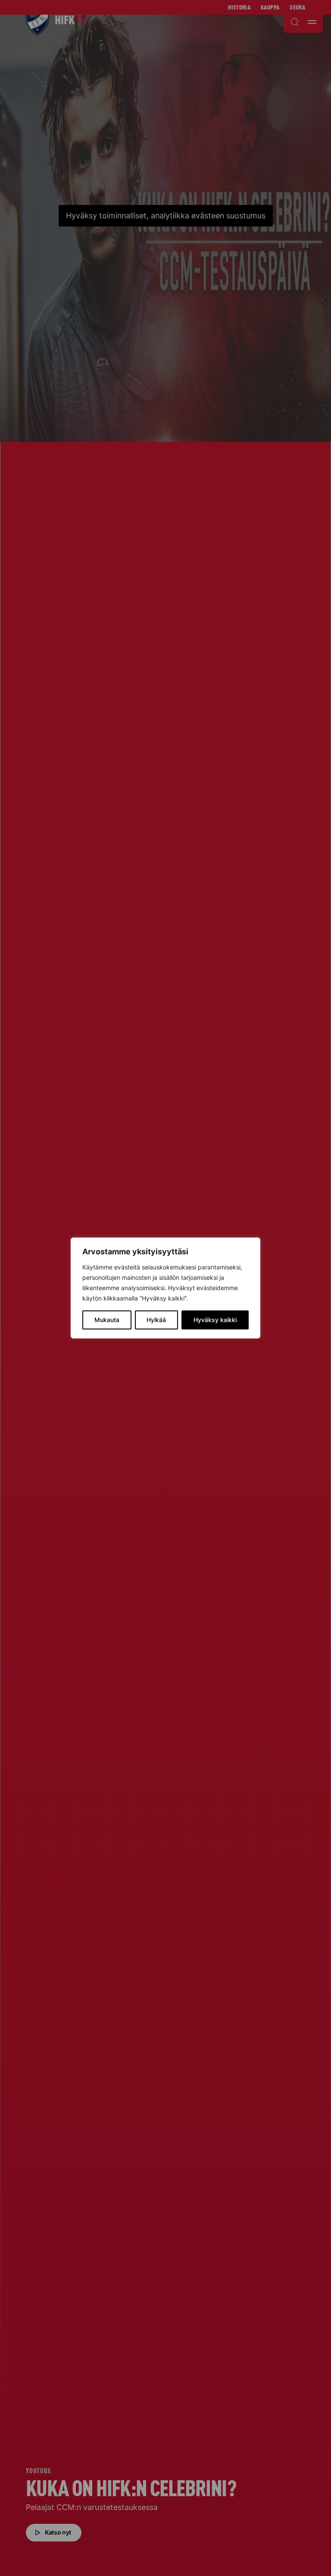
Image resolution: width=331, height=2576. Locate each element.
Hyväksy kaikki (215, 1320)
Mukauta (107, 1320)
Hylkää (156, 1320)
